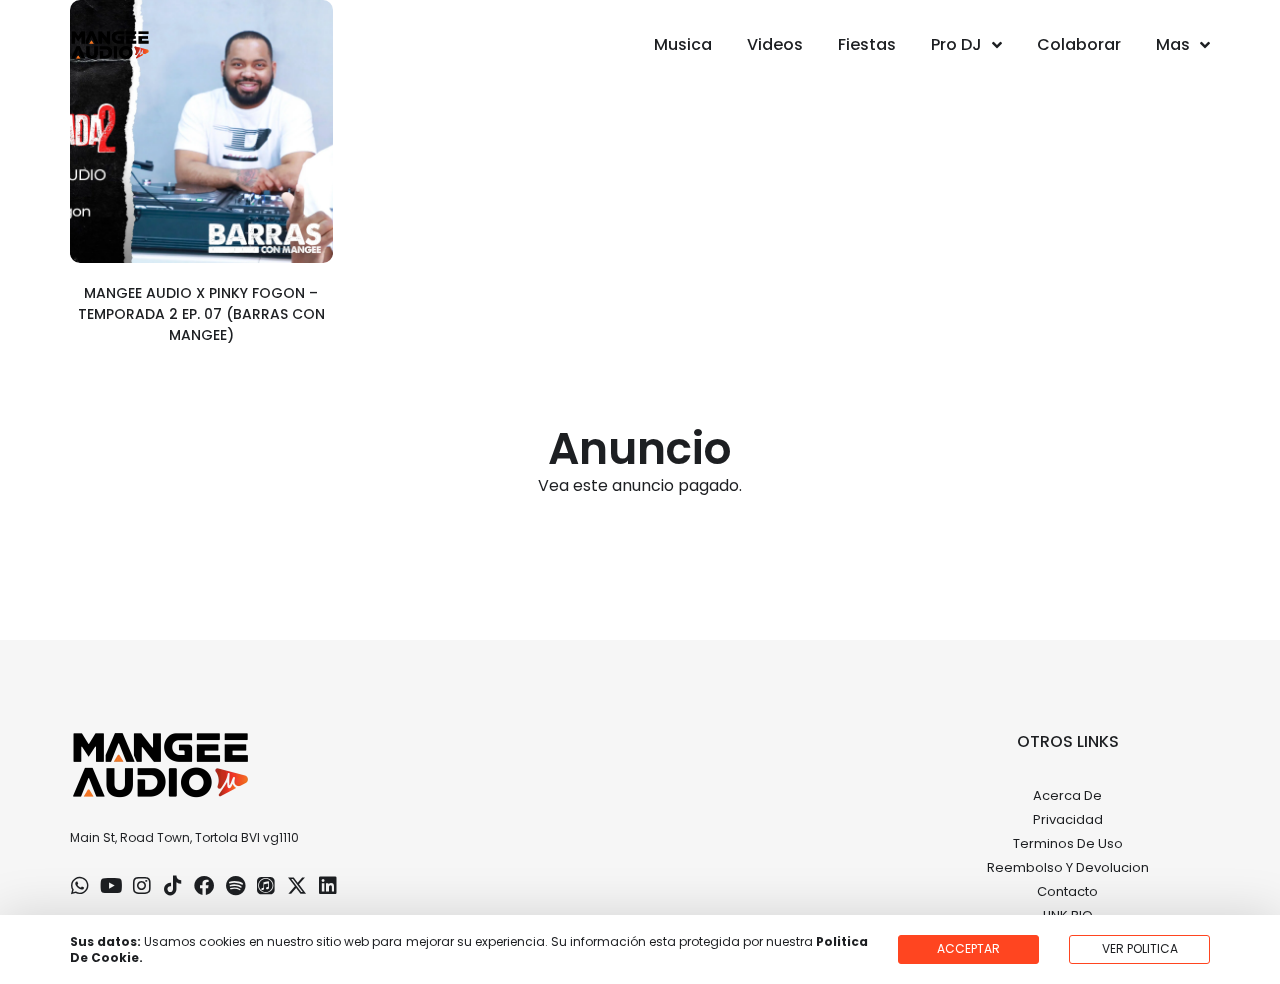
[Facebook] (204, 886)
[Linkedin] (328, 886)
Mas (1173, 44)
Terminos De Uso (1068, 843)
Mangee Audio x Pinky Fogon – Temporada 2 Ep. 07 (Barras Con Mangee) (201, 314)
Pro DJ (956, 44)
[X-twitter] (297, 886)
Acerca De (1067, 795)
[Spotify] (235, 886)
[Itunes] (266, 886)
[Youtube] (111, 886)
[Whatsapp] (80, 886)
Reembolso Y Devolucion (1068, 867)
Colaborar (1079, 44)
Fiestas (867, 44)
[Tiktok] (173, 886)
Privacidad (1068, 819)
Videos (775, 44)
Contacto (1067, 891)
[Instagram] (142, 886)
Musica (683, 44)
